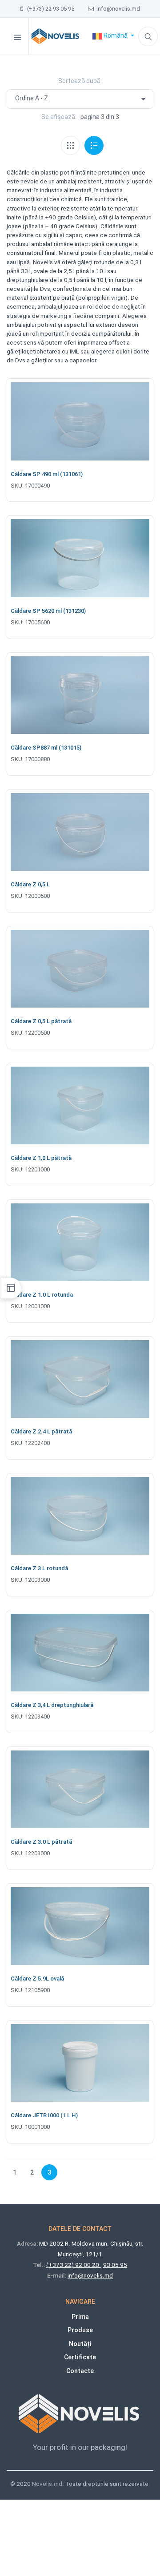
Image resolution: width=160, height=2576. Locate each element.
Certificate (80, 2357)
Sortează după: (80, 81)
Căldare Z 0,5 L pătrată (41, 1021)
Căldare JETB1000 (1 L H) (44, 2115)
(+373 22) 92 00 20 (73, 2265)
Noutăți (80, 2344)
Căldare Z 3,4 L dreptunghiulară (52, 1705)
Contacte (80, 2371)
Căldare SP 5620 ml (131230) (48, 611)
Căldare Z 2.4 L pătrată (41, 1431)
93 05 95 (115, 2265)
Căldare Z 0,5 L (30, 884)
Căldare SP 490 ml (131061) (47, 474)
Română (116, 36)
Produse (80, 2330)
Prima (80, 2317)
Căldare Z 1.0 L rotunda (42, 1295)
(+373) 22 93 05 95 (49, 9)
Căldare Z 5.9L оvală (37, 1979)
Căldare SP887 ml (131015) (46, 748)
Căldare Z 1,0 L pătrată (41, 1158)
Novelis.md (47, 2484)
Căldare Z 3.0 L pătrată (41, 1842)
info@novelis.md (117, 9)
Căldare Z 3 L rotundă (39, 1568)
